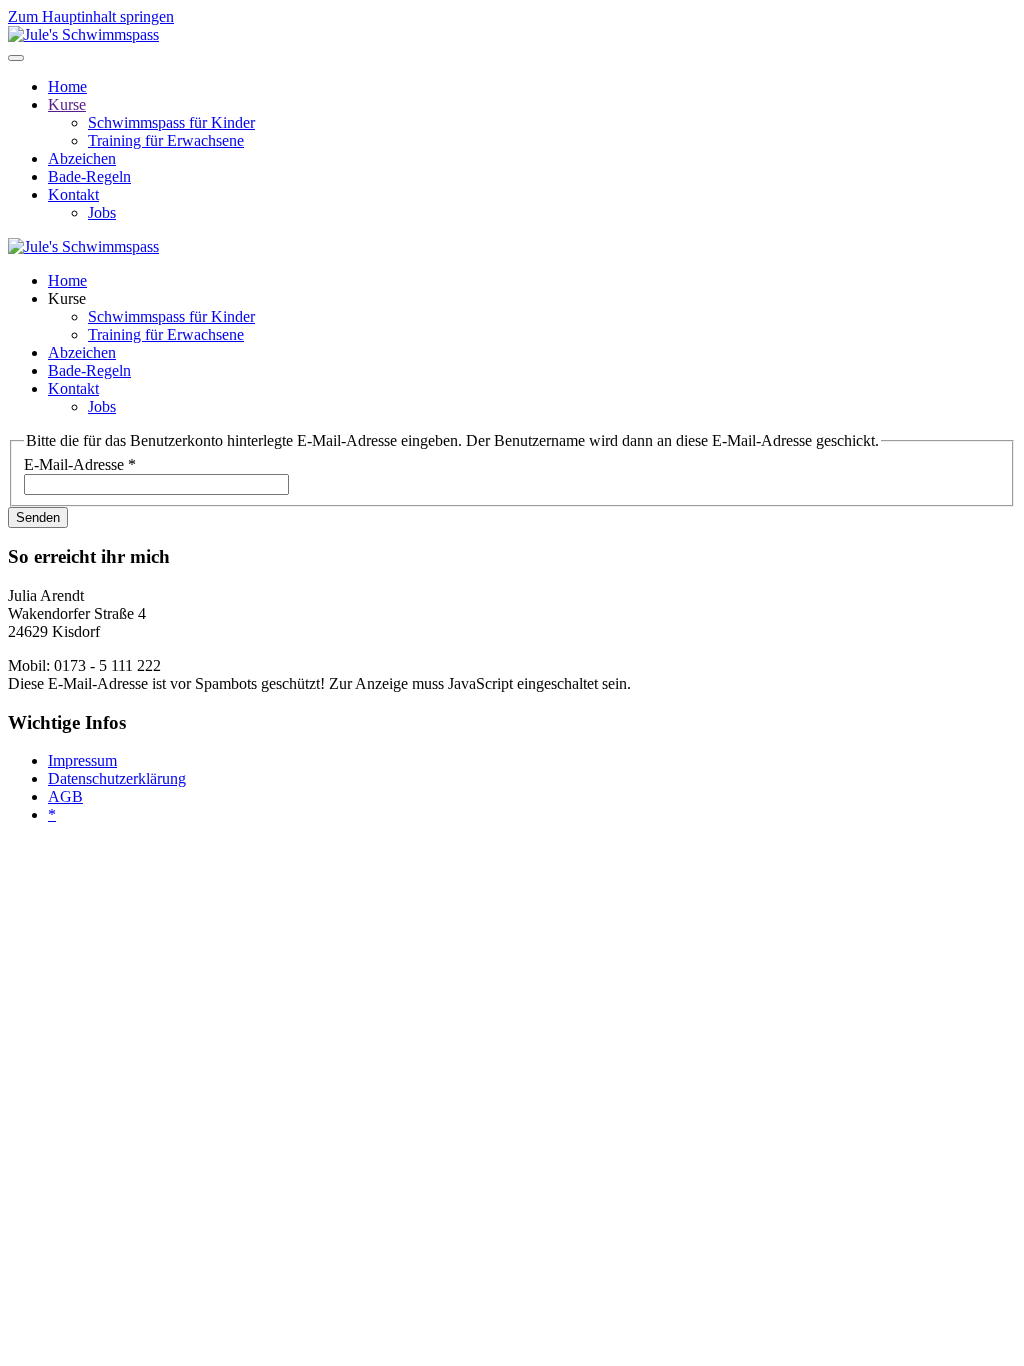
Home (67, 86)
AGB (65, 796)
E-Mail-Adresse (80, 464)
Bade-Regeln (89, 176)
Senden (38, 517)
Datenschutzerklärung (117, 778)
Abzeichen (82, 158)
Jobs (102, 212)
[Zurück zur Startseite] (83, 34)
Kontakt (73, 194)
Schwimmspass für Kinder (171, 122)
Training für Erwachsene (166, 140)
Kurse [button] (67, 298)
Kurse (67, 104)
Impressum (82, 760)
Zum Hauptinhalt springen (91, 16)
